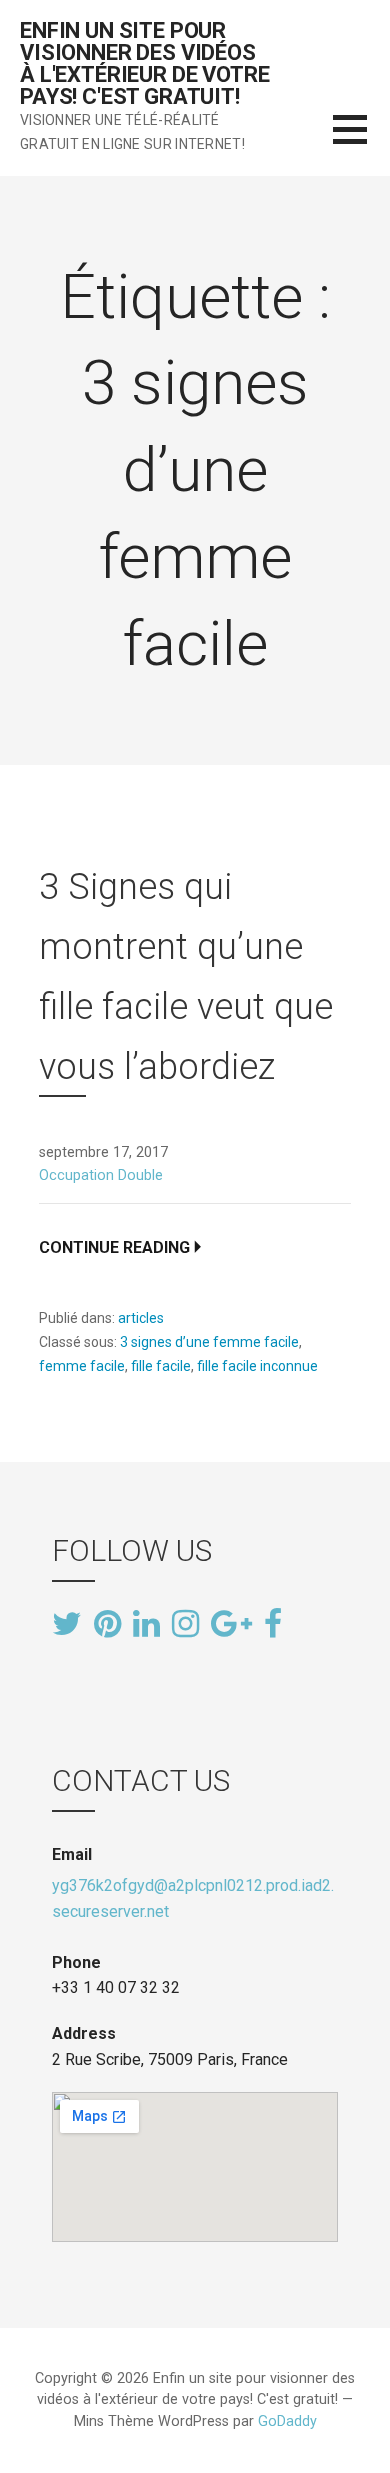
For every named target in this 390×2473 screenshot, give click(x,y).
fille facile (161, 1366)
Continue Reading (114, 1247)
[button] (361, 141)
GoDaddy (287, 2421)
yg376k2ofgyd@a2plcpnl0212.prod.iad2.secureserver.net (193, 1898)
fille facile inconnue (257, 1366)
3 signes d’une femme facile (209, 1342)
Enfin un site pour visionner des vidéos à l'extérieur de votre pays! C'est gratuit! (144, 63)
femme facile (82, 1366)
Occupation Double (101, 1175)
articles (141, 1318)
